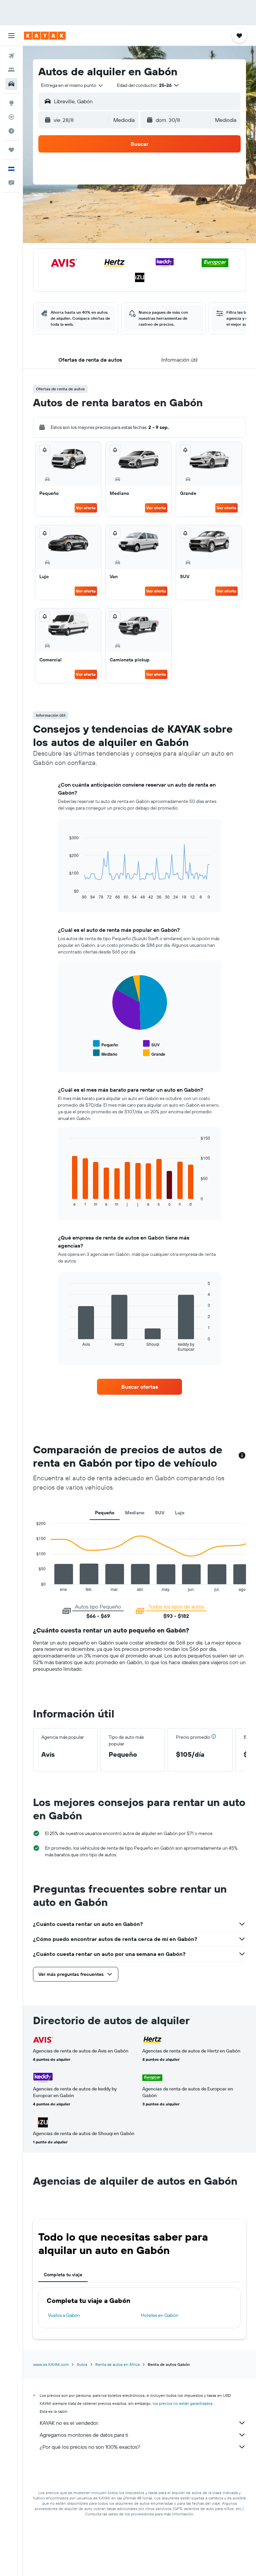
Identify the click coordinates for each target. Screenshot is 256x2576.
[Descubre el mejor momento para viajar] (11, 131)
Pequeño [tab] (105, 1513)
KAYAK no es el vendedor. (69, 2423)
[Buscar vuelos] (11, 56)
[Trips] (11, 150)
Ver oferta (86, 508)
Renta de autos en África (117, 2364)
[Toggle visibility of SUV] (151, 1044)
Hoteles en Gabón (160, 2315)
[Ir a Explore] (11, 103)
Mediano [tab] (135, 1513)
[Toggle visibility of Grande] (154, 1053)
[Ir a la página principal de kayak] (45, 36)
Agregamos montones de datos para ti (84, 2435)
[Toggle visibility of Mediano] (105, 1053)
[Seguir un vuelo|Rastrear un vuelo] (11, 117)
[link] (140, 1387)
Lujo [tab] (180, 1513)
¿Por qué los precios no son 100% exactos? (90, 2447)
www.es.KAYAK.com (51, 2364)
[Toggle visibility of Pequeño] (105, 1044)
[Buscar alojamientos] (11, 70)
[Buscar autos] (11, 84)
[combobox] (72, 85)
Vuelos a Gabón (64, 2315)
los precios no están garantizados (183, 2403)
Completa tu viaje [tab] (63, 2275)
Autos (82, 2364)
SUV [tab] (160, 1513)
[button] (11, 36)
